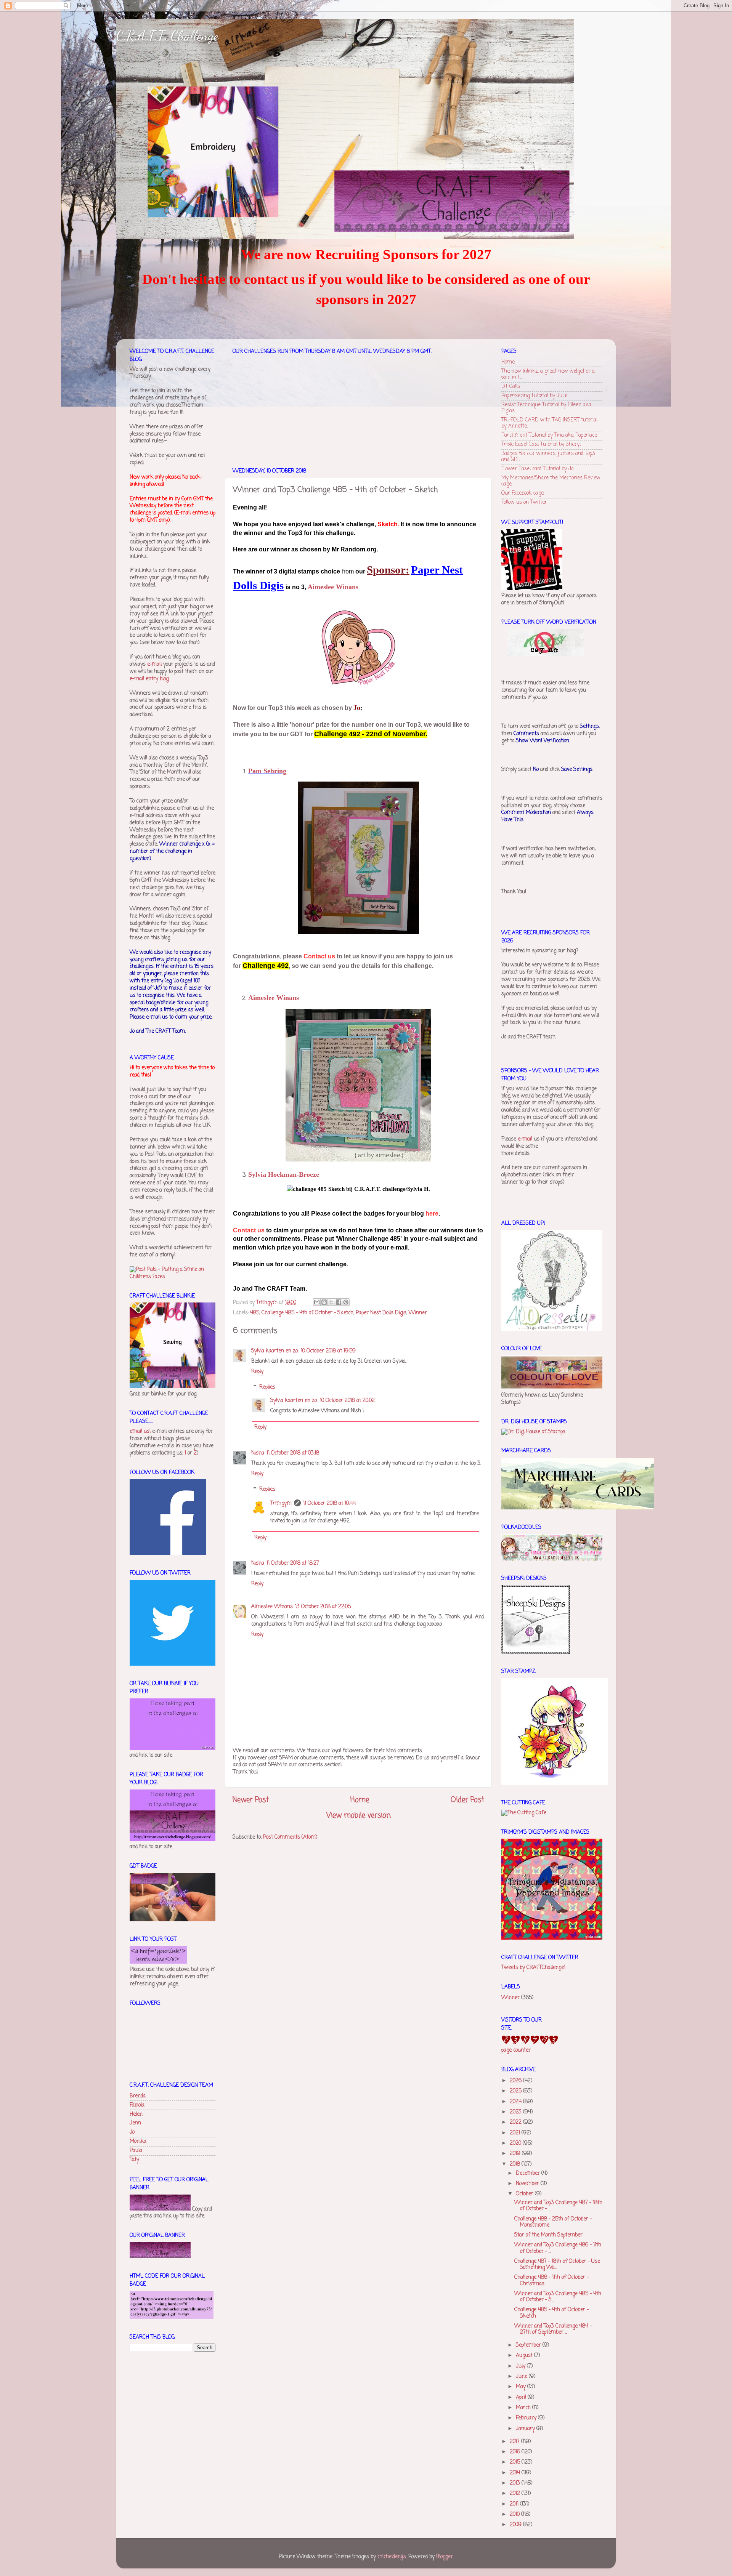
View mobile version (359, 1816)
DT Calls (511, 387)
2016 (516, 2452)
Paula (136, 2151)
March (524, 2408)
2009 (516, 2525)
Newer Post (251, 1800)
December (529, 2173)
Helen (136, 2114)
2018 (516, 2164)
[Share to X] (331, 1302)
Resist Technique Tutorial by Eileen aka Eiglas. (546, 408)
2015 (516, 2462)
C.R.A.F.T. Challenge (167, 36)
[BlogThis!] (324, 1302)
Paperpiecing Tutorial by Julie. (535, 396)
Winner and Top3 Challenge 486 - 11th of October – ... (558, 2248)
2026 (516, 2081)
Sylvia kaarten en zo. (275, 1351)
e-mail (154, 664)
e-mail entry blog (149, 679)
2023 (516, 2112)
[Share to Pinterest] (346, 1302)
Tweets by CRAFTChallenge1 (533, 1968)
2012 (516, 2493)
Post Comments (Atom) (290, 1837)
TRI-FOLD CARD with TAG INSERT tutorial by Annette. (549, 423)
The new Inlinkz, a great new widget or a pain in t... (548, 374)
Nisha (258, 1453)
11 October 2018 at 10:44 (329, 1503)
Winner (418, 1313)
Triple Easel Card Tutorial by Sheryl (541, 445)
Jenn (135, 2123)
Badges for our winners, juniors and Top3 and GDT (548, 457)
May (522, 2387)
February (527, 2418)
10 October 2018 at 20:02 (347, 1401)
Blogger (445, 2557)
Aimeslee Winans (272, 1607)
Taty (134, 2160)
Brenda (138, 2096)
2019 (516, 2154)
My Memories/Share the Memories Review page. (551, 481)
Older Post (467, 1800)
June (522, 2377)
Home (360, 1800)
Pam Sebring (267, 771)
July (521, 2366)
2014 (516, 2473)
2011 (515, 2504)
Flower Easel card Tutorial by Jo (537, 469)
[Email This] (317, 1302)
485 (255, 1313)
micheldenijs (392, 2557)
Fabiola (137, 2105)
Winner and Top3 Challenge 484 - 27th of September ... (553, 2329)
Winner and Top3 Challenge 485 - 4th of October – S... (558, 2297)
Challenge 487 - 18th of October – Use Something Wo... (557, 2264)
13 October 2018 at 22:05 (323, 1607)
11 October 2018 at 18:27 (293, 1563)
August (525, 2356)
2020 (516, 2143)
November (528, 2184)
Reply (257, 1372)
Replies (267, 1387)
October (525, 2194)
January (526, 2429)
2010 (515, 2514)
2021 (516, 2133)
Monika (138, 2141)
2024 (516, 2102)
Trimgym (281, 1503)
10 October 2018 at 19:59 (328, 1351)
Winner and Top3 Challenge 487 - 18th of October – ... (558, 2206)
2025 (516, 2091)
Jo (132, 2132)
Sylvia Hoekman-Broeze (284, 1174)
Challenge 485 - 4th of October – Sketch (307, 1313)
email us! (140, 1431)
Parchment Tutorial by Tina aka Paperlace (549, 435)
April (522, 2397)
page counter (516, 2050)
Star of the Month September (548, 2235)
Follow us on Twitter (524, 502)
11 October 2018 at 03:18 (293, 1453)
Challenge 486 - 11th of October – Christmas (551, 2280)
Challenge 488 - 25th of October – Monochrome (553, 2222)
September (529, 2345)
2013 (516, 2483)
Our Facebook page (523, 493)
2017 (515, 2442)
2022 (516, 2122)
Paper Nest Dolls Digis (381, 1313)
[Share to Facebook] (339, 1302)
